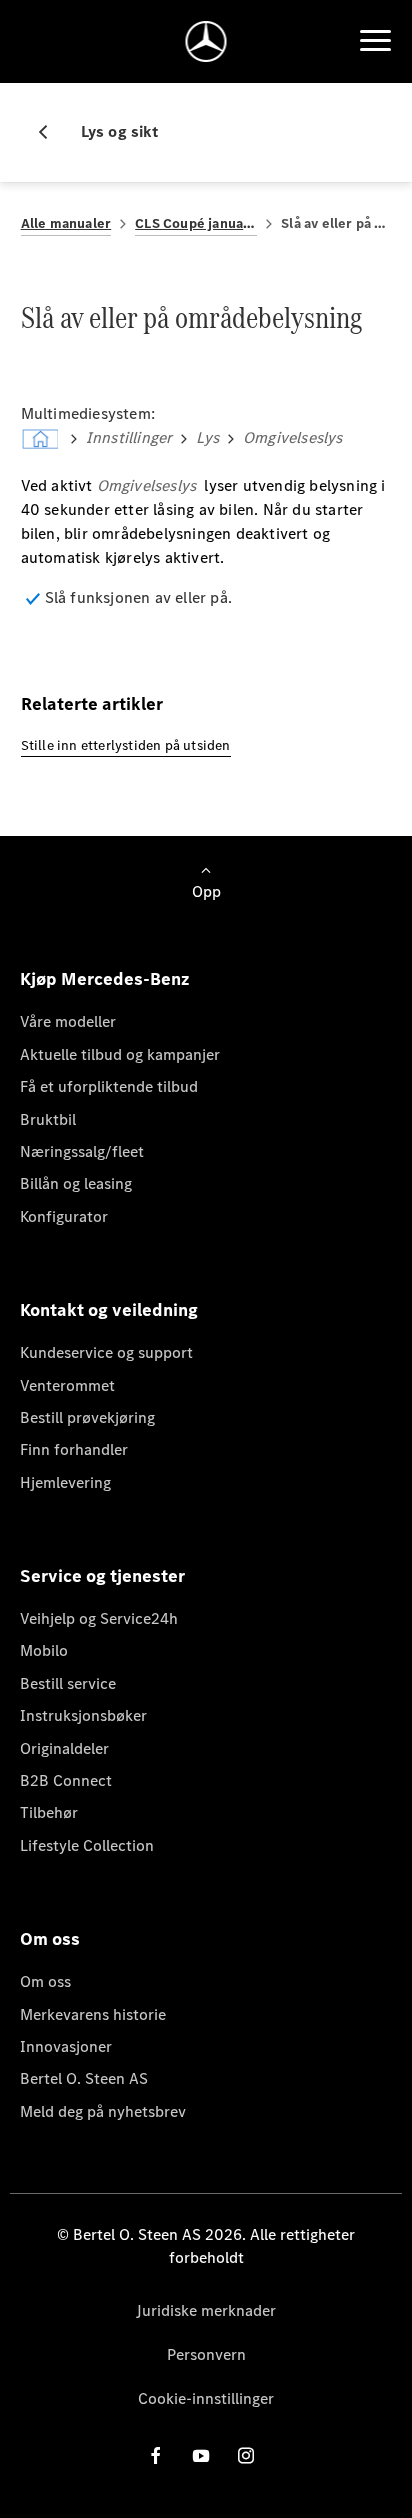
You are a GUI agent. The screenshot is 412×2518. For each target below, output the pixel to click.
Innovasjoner (66, 2046)
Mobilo (44, 1650)
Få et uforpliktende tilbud (109, 1086)
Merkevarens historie (93, 2014)
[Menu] (375, 41)
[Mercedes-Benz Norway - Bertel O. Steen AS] (206, 41)
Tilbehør (49, 1812)
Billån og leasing (76, 1183)
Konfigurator (64, 1216)
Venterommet (67, 1385)
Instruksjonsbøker (83, 1715)
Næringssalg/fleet (82, 1151)
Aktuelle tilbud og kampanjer (120, 1054)
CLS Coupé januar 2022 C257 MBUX (196, 223)
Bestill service (68, 1683)
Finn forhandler (74, 1449)
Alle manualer (66, 223)
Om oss (45, 1981)
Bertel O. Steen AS (84, 2078)
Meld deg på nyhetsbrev (103, 2111)
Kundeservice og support (106, 1352)
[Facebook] (156, 2455)
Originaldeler (64, 1748)
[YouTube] (201, 2455)
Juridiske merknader (206, 2310)
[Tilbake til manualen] (51, 132)
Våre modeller (68, 1021)
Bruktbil (48, 1119)
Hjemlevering (65, 1482)
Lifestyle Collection (87, 1845)
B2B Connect (66, 1780)
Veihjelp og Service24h (99, 1618)
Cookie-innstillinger (206, 2398)
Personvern (206, 2354)
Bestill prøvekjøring (87, 1417)
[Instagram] (246, 2455)
